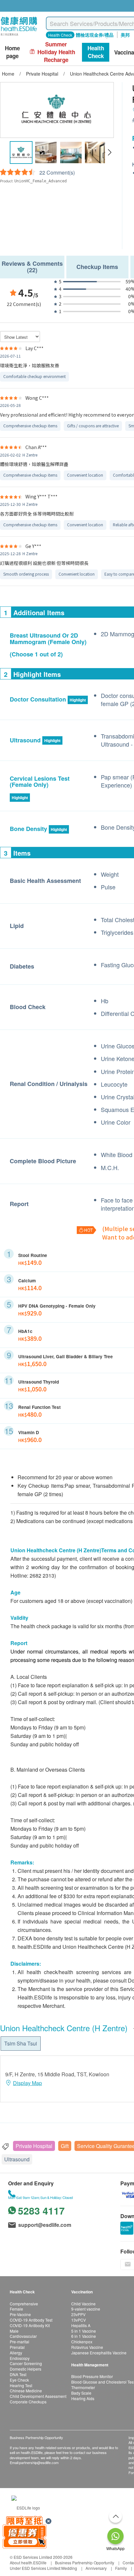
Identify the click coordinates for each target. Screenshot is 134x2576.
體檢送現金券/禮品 (95, 35)
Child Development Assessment (38, 2396)
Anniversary (96, 2568)
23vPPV (78, 2314)
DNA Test (18, 2374)
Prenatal (17, 2347)
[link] (26, 2507)
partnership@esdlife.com (39, 2462)
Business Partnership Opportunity (85, 2563)
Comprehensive (24, 2304)
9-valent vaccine (86, 2309)
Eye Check (19, 2380)
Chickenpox (82, 2342)
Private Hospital (34, 2146)
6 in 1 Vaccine (84, 2336)
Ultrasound (17, 2159)
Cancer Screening (26, 2363)
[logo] (19, 36)
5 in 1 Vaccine (84, 2331)
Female (16, 2309)
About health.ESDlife (28, 2563)
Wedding (69, 2568)
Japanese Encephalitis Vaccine (99, 2353)
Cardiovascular (23, 2336)
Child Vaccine (83, 2304)
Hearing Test (21, 2385)
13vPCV (79, 2320)
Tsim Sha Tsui (21, 2043)
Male (14, 2331)
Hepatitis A (81, 2325)
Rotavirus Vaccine (87, 2347)
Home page (12, 52)
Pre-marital (20, 2342)
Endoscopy (20, 2358)
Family (121, 2568)
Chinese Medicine (26, 2391)
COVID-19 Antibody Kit (30, 2325)
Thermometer (83, 2387)
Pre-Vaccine (20, 2314)
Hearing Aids (83, 2398)
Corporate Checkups (28, 2402)
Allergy (16, 2353)
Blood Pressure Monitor (92, 2376)
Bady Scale (81, 2393)
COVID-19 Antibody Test (31, 2320)
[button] (109, 153)
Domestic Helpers (26, 2369)
